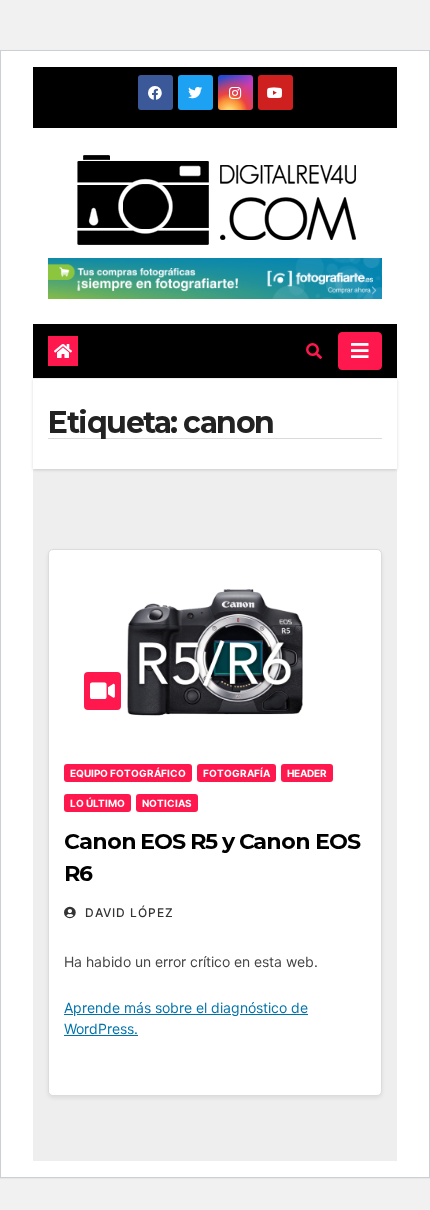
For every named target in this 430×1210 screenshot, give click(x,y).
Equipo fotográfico (128, 773)
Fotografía (236, 773)
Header (307, 773)
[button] (314, 351)
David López (127, 912)
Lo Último (97, 803)
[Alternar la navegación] (360, 351)
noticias (167, 803)
